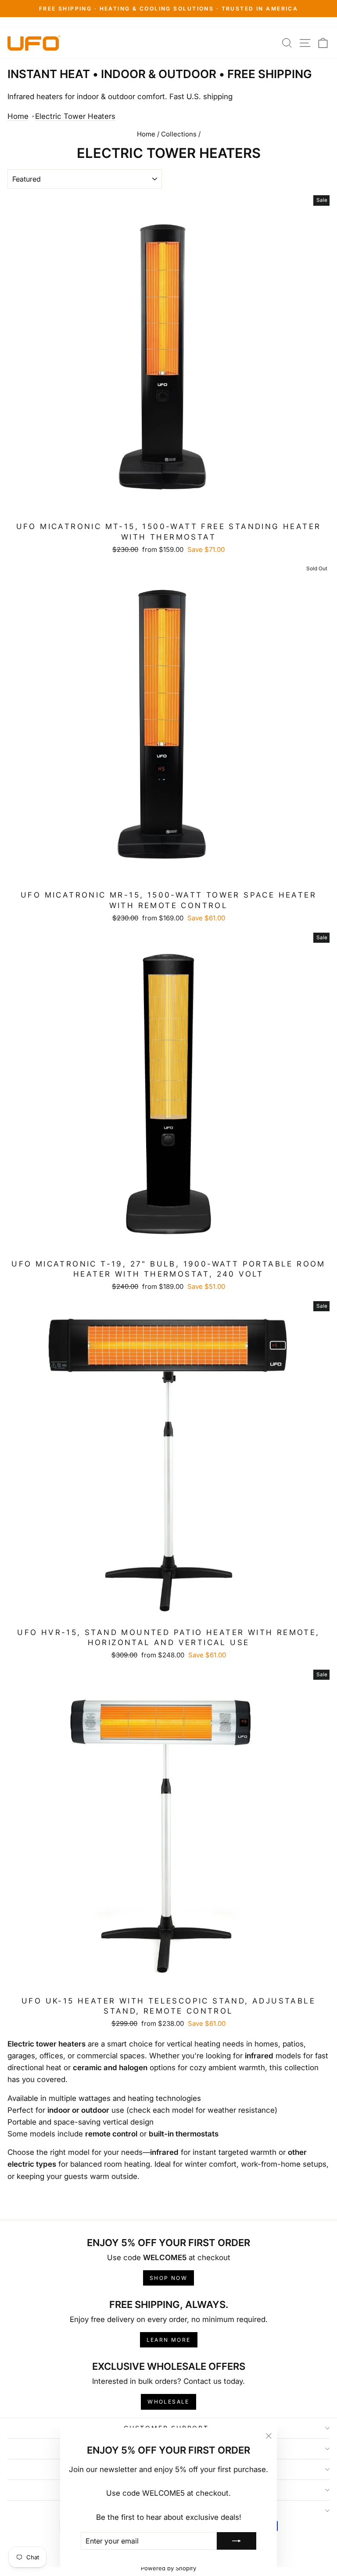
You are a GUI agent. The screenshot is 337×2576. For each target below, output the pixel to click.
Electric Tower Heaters (75, 116)
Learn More (169, 2340)
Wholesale (168, 2402)
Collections (179, 134)
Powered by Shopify (168, 2568)
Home (18, 116)
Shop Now (168, 2278)
